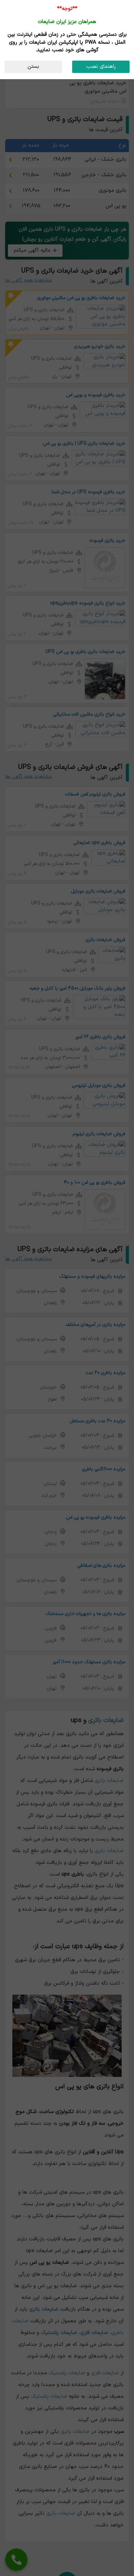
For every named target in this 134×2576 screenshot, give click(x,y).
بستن (33, 67)
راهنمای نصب (101, 67)
